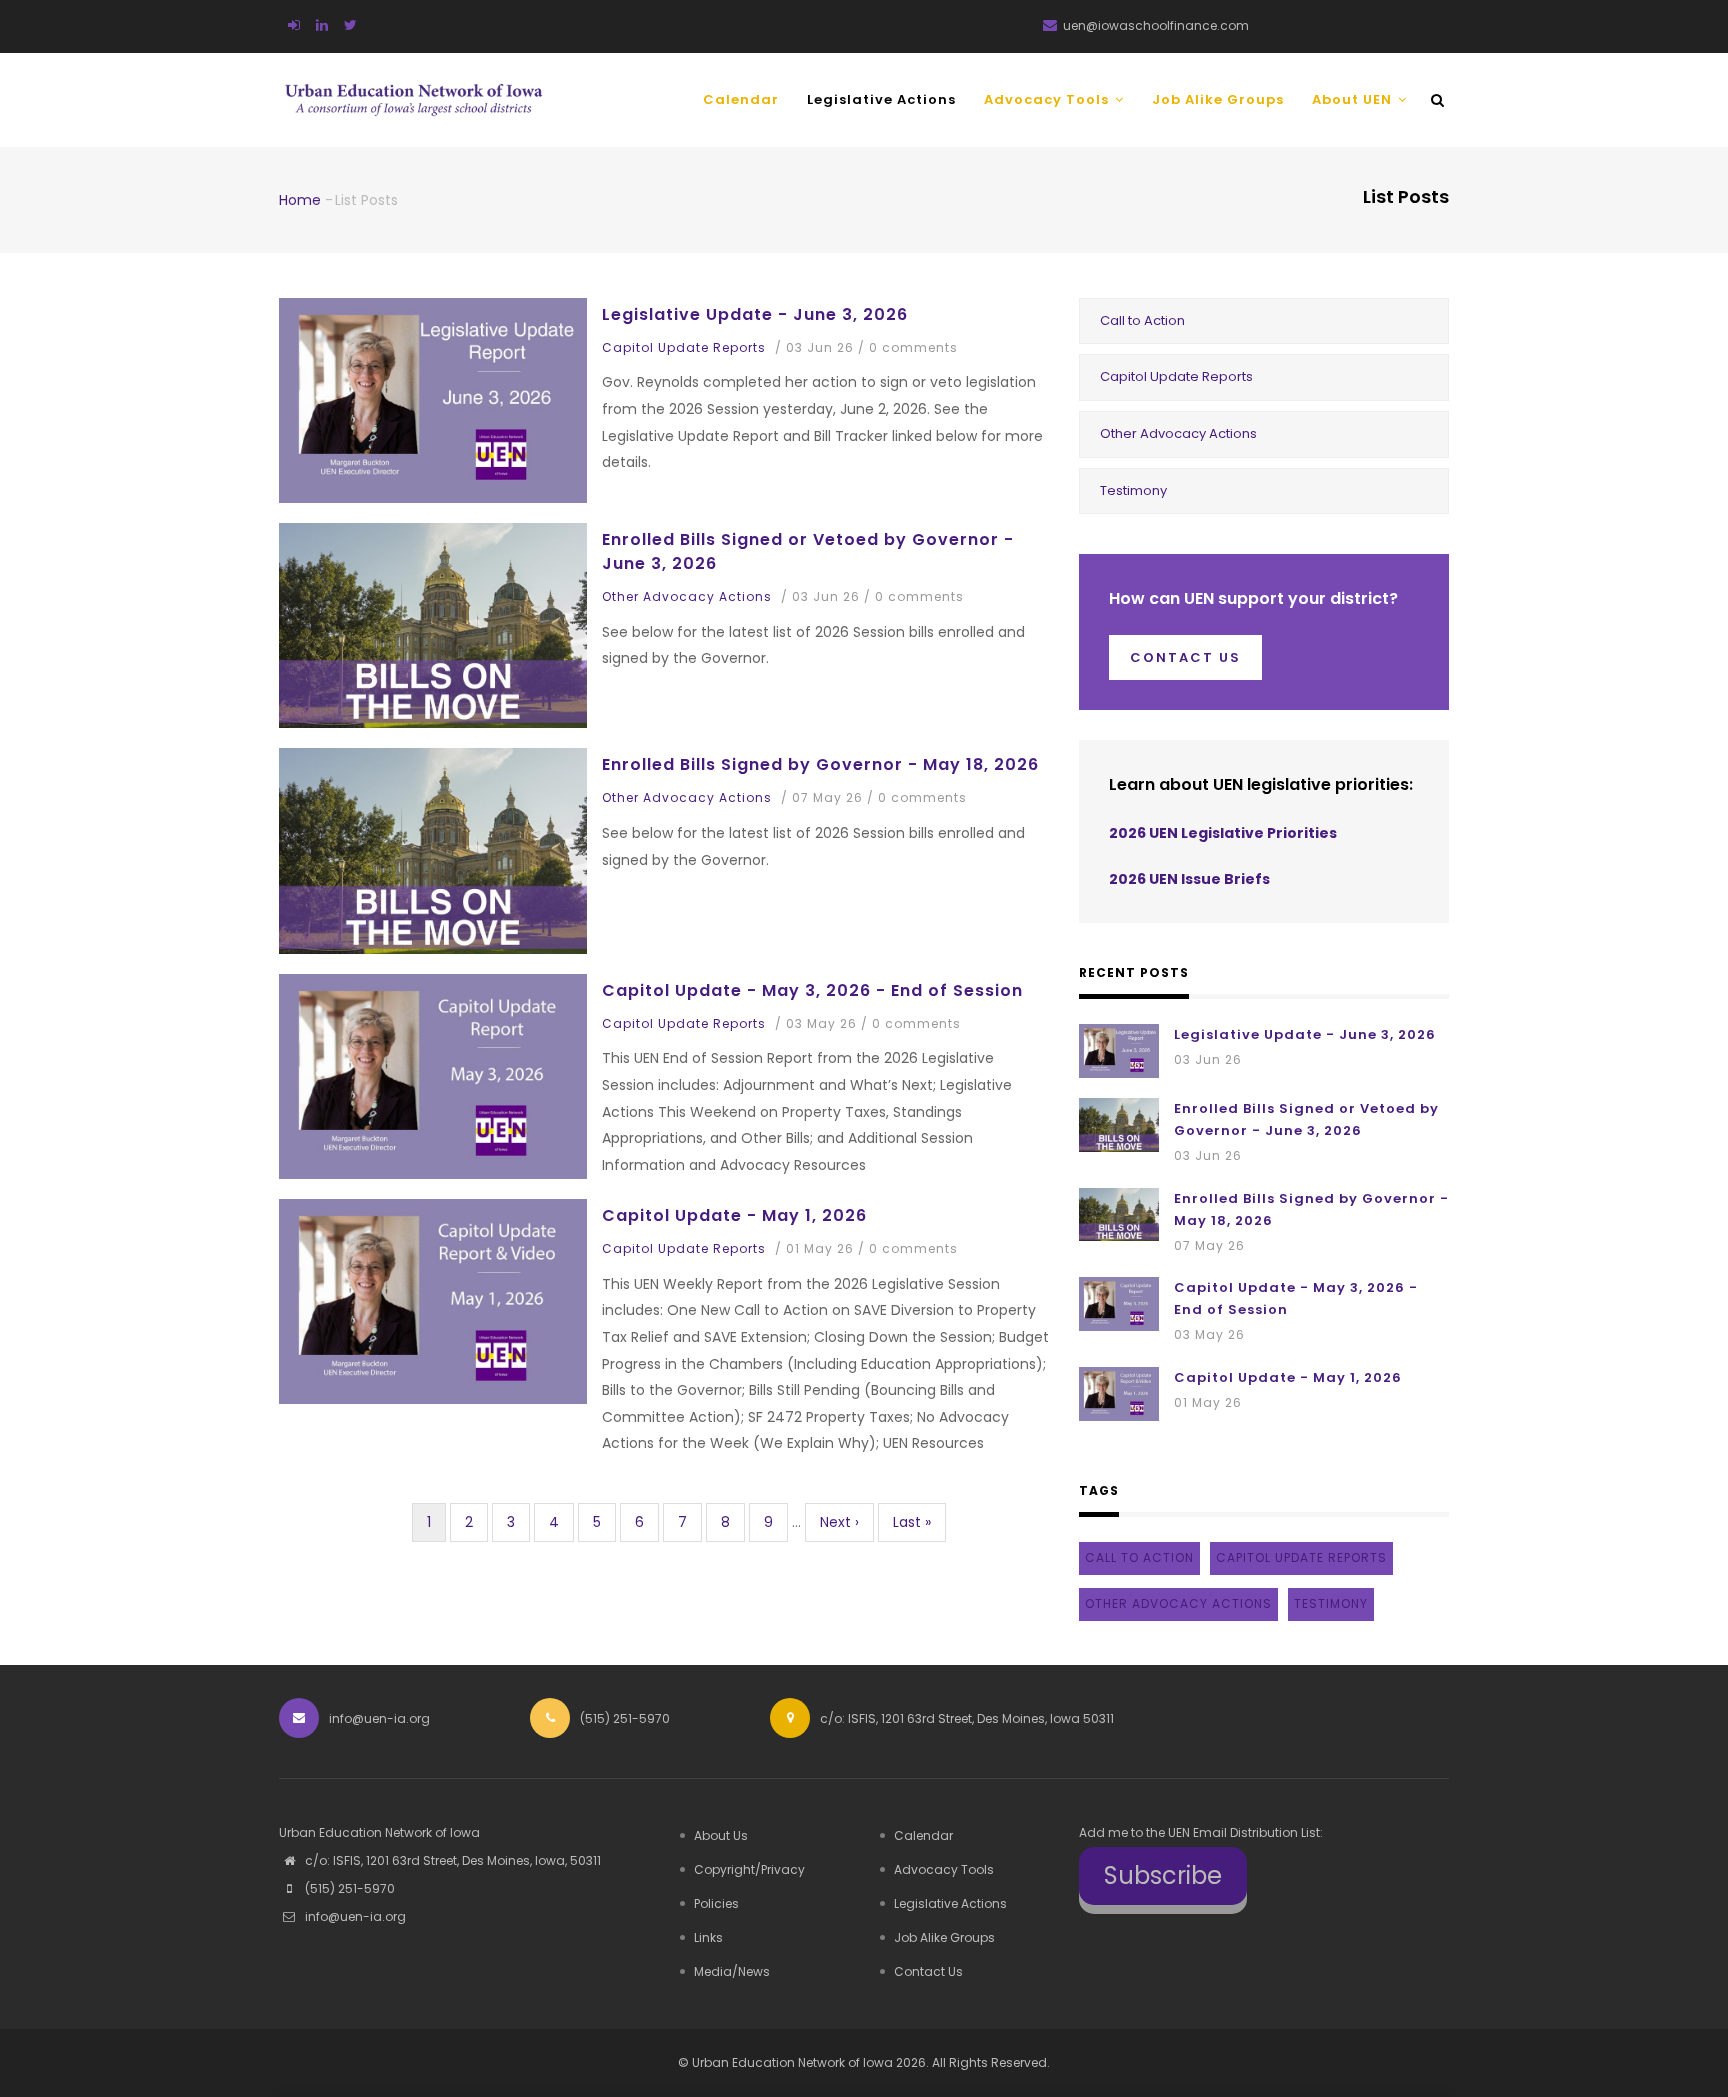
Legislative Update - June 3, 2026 (755, 314)
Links (708, 1937)
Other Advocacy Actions (687, 596)
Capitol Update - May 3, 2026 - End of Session (812, 990)
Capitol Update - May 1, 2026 (734, 1215)
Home (300, 200)
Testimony (1133, 490)
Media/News (732, 1971)
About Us (721, 1835)
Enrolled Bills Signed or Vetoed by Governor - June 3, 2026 (808, 551)
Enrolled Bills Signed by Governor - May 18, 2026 (820, 764)
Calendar (741, 99)
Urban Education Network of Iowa (792, 2062)
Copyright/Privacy (749, 1869)
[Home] (414, 87)
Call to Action (1142, 320)
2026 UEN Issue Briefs (1189, 879)
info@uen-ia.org (354, 1916)
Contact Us (928, 1971)
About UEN (1354, 99)
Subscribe (1163, 1875)
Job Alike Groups (1218, 99)
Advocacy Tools (1048, 99)
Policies (716, 1903)
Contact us (1185, 657)
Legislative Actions (881, 99)
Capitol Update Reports (684, 347)
